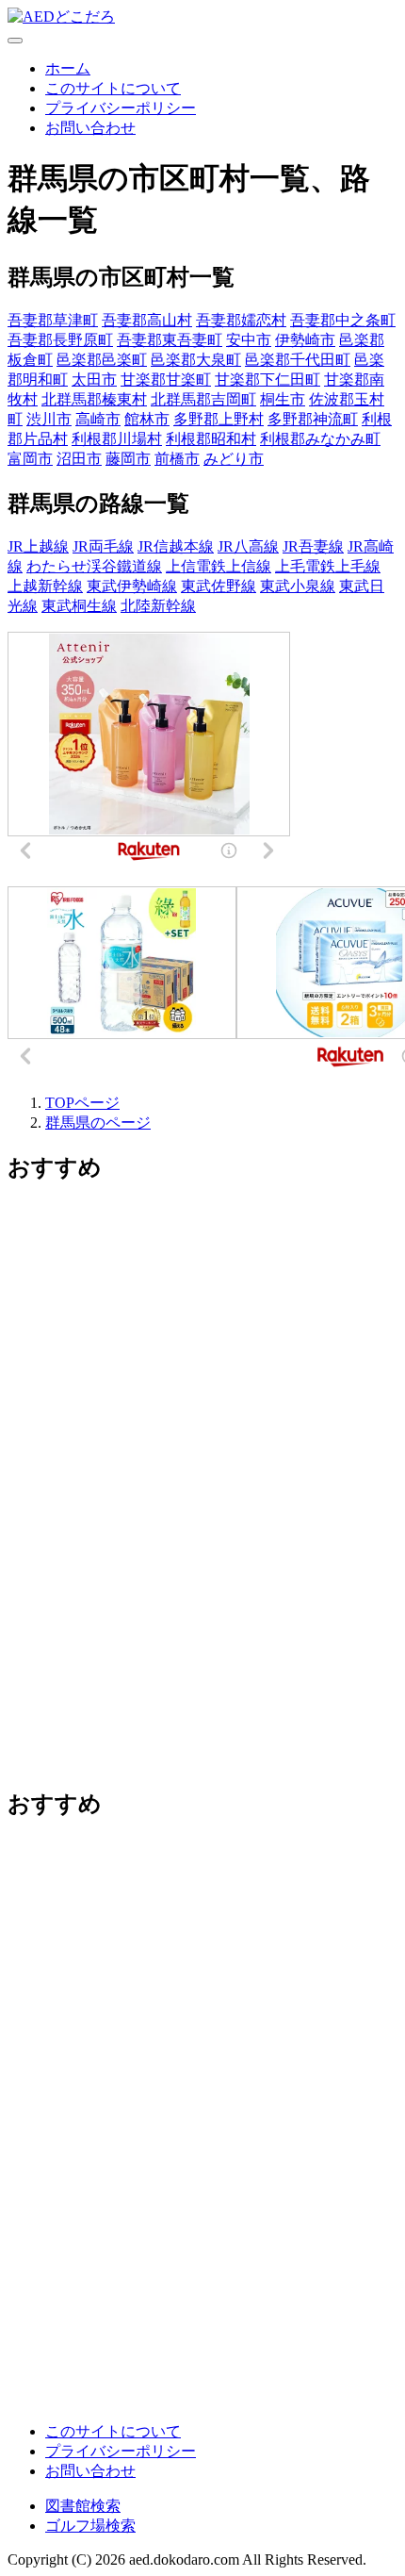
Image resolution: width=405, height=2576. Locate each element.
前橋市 (177, 459)
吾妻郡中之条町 (343, 320)
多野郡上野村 (219, 419)
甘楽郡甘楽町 (166, 380)
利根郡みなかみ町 (320, 439)
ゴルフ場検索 (90, 2526)
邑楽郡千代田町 (298, 360)
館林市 (147, 419)
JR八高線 (248, 546)
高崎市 (98, 419)
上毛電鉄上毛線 (328, 566)
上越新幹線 (45, 586)
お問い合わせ (90, 128)
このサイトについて (113, 88)
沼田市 (79, 459)
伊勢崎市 (305, 340)
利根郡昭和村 (211, 439)
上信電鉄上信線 (219, 566)
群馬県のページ (98, 1123)
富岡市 (30, 459)
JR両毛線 (103, 546)
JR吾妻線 (313, 546)
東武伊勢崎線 (132, 586)
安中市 (249, 340)
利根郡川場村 (117, 439)
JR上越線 (38, 546)
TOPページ (82, 1103)
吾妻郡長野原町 (60, 340)
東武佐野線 (219, 586)
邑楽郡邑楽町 (102, 360)
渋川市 (49, 419)
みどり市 (234, 459)
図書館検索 (83, 2506)
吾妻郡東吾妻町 (170, 340)
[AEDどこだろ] (61, 17)
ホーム (68, 68)
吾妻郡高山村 (147, 320)
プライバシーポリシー (121, 108)
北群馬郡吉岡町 (203, 399)
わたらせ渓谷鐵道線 (94, 566)
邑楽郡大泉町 (196, 360)
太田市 (94, 380)
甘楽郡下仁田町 (267, 380)
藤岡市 (128, 459)
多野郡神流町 (313, 419)
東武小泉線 (298, 586)
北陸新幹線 (158, 606)
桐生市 (283, 399)
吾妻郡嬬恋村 (241, 320)
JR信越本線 (176, 546)
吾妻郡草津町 (53, 320)
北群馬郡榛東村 (94, 399)
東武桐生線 (79, 606)
